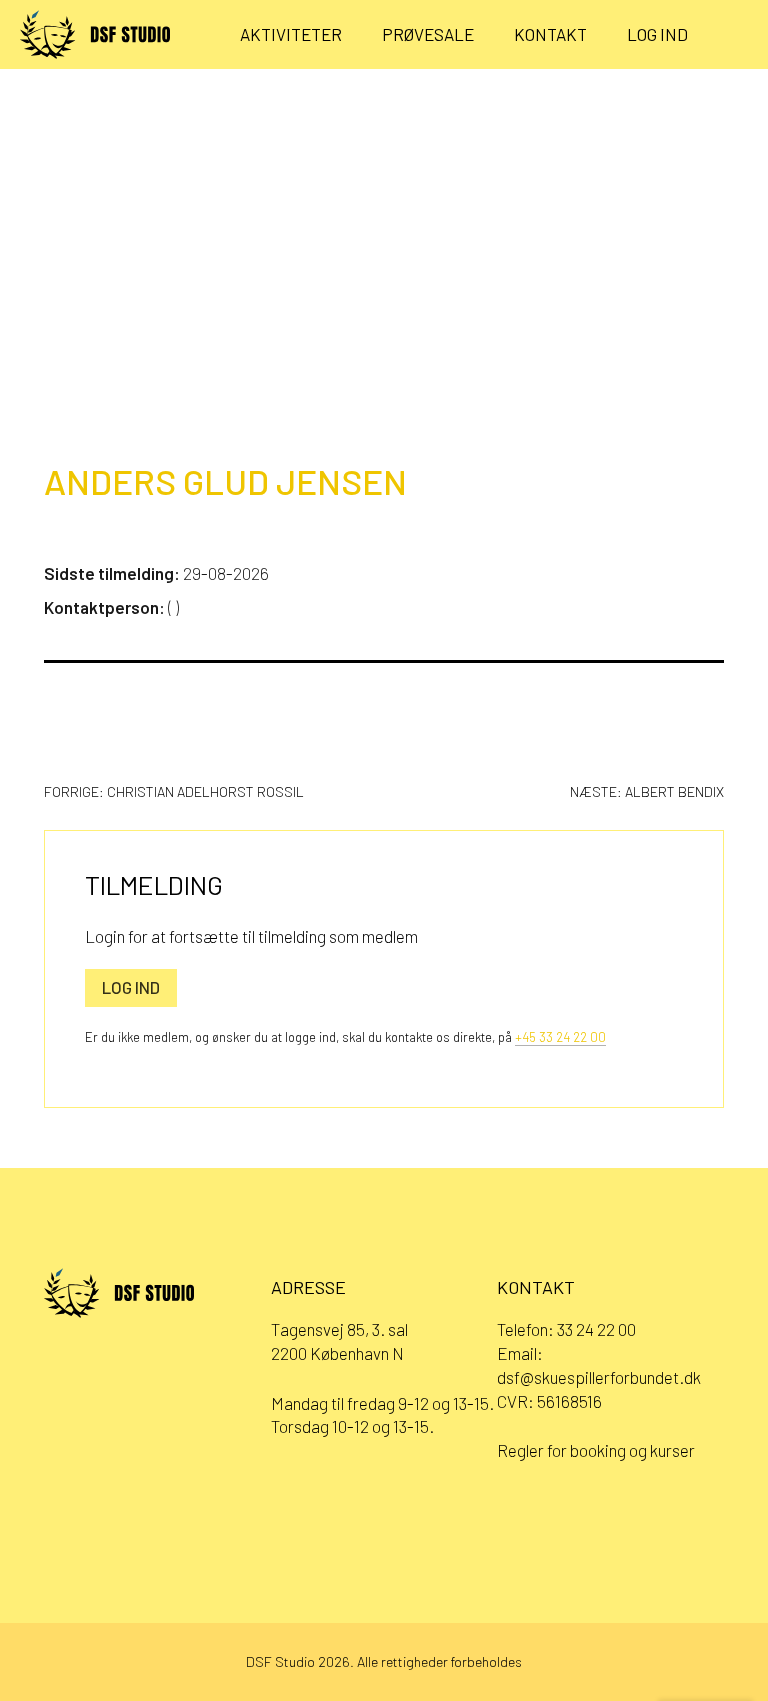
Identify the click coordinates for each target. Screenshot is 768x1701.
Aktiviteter (291, 34)
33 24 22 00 (596, 1329)
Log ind (657, 34)
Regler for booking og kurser (596, 1450)
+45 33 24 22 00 (560, 1037)
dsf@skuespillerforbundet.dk (599, 1377)
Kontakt (550, 34)
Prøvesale (428, 34)
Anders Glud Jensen (225, 481)
